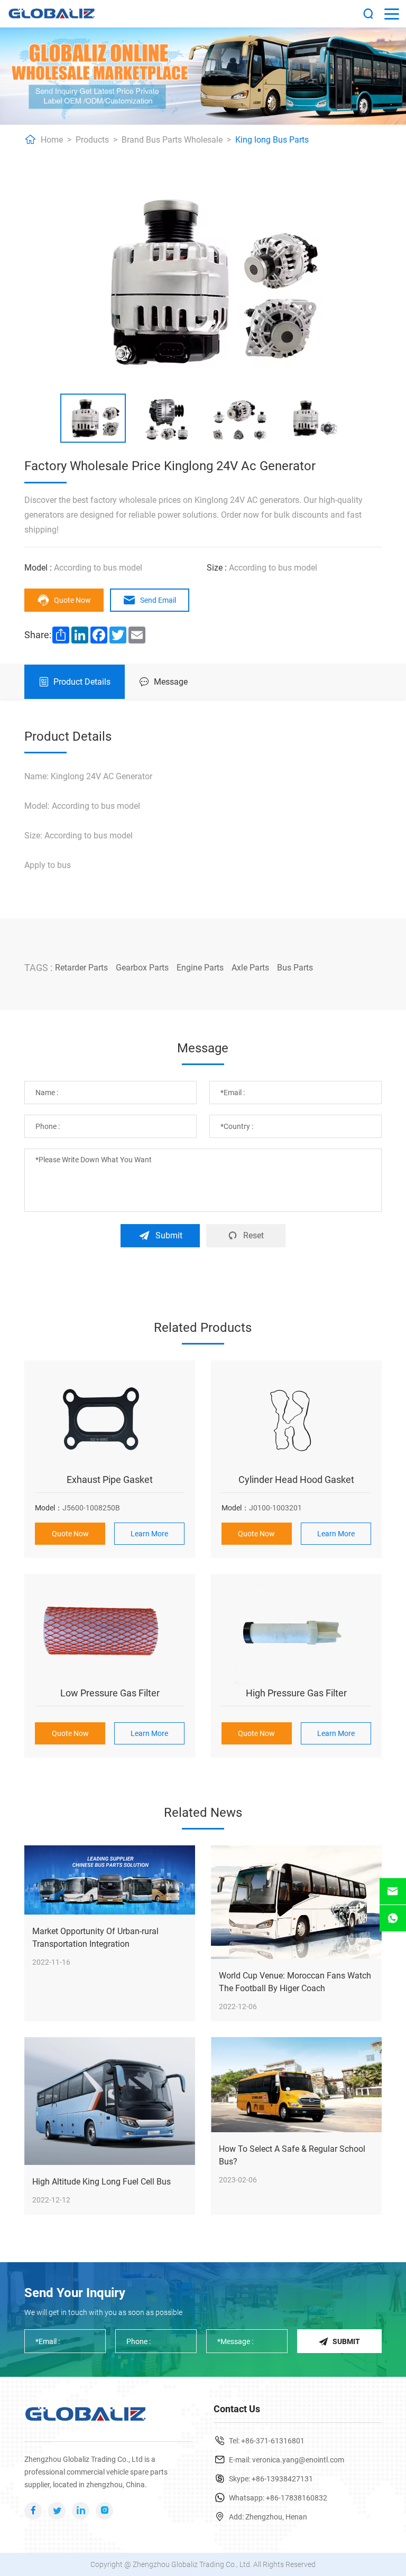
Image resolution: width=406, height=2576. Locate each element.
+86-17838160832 (297, 2498)
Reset (253, 1235)
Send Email (158, 600)
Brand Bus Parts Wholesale (172, 140)
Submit (169, 1235)
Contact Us (237, 2409)
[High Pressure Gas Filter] (296, 1635)
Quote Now (72, 600)
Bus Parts (295, 968)
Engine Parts (200, 968)
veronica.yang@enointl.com (298, 2460)
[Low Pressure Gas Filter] (110, 1635)
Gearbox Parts (142, 968)
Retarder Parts (81, 968)
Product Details (82, 682)
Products (92, 140)
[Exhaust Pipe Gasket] (110, 1421)
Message (171, 682)
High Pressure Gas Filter (296, 1693)
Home (52, 140)
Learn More (149, 1534)
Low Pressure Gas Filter (110, 1693)
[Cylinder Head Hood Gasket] (296, 1421)
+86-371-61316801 (273, 2441)
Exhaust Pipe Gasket (110, 1480)
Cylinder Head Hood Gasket (296, 1480)
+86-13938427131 (282, 2479)
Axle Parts (250, 968)
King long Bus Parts (272, 140)
